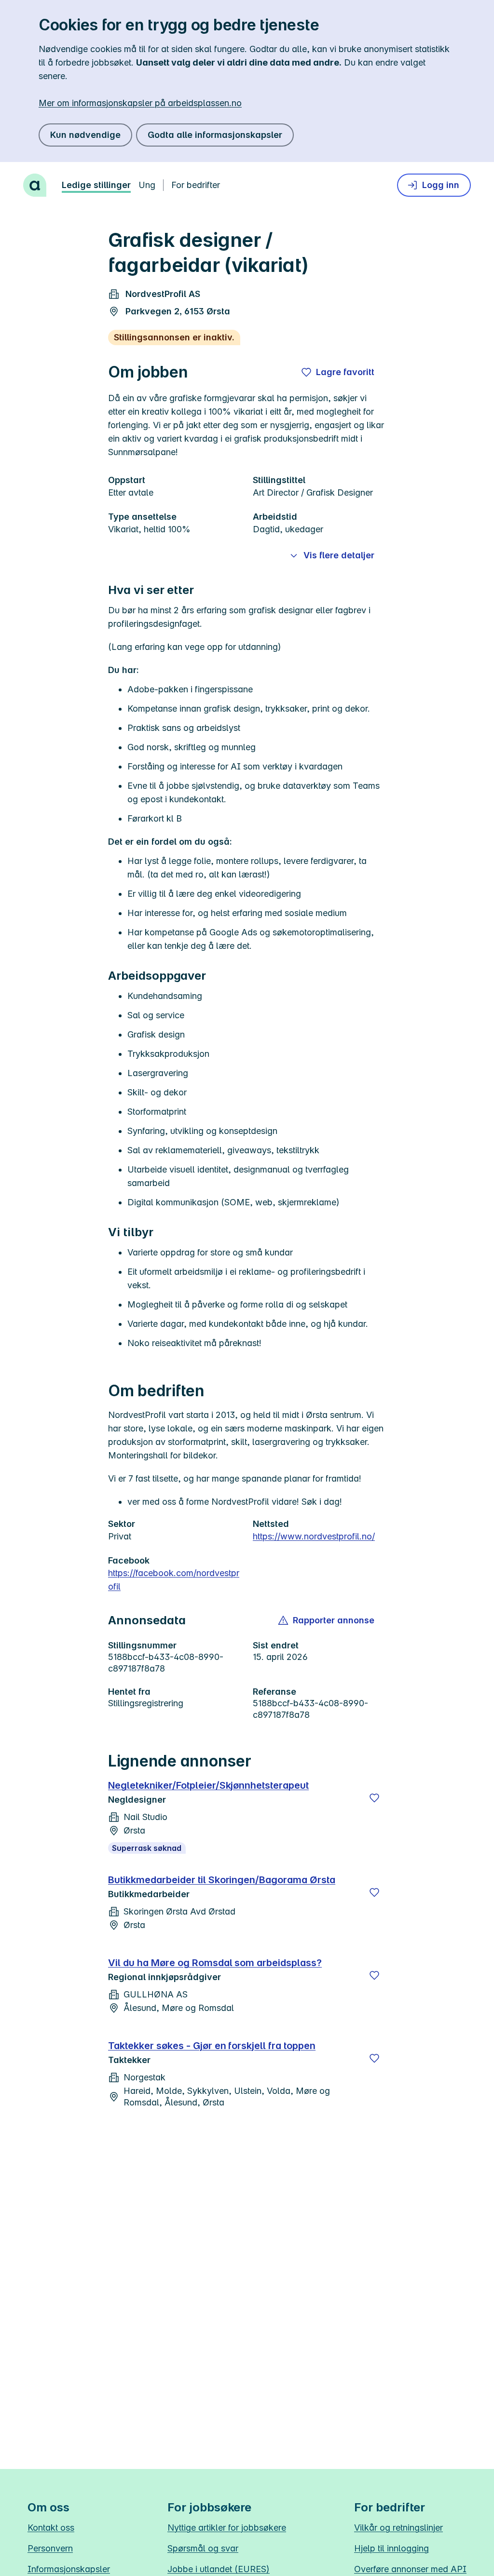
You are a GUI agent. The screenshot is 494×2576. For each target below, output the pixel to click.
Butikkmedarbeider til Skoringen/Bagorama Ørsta (222, 1880)
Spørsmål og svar (203, 2548)
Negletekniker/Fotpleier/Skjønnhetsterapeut (208, 1785)
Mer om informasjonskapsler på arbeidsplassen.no (140, 103)
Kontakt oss (51, 2528)
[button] (327, 1620)
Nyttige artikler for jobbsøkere (227, 2528)
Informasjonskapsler (69, 2569)
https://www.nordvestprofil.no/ (314, 1536)
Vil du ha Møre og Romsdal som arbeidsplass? (215, 1963)
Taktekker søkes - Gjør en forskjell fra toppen (212, 2046)
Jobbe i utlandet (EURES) (219, 2569)
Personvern (50, 2548)
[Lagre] (374, 1798)
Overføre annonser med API (410, 2569)
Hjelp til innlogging (391, 2548)
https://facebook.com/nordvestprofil (174, 1580)
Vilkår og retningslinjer (398, 2528)
